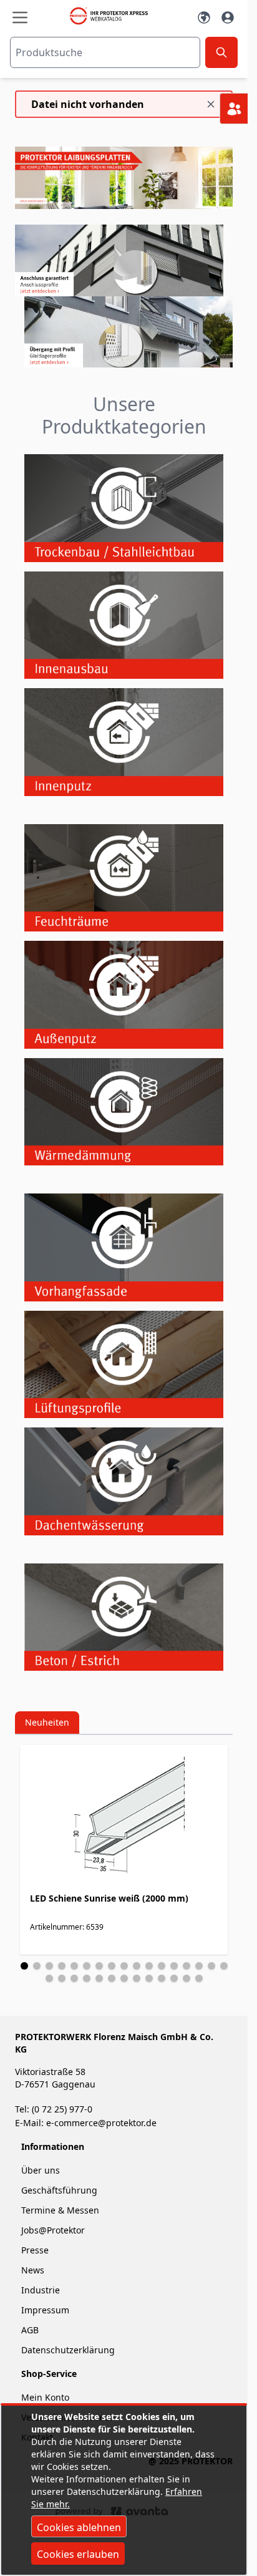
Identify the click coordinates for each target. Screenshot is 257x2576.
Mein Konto (45, 2397)
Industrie (41, 2290)
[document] (124, 2490)
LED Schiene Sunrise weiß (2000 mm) (109, 1898)
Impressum (45, 2310)
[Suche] (221, 52)
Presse (35, 2250)
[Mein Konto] (228, 17)
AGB (30, 2330)
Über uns (42, 2170)
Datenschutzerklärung (68, 2350)
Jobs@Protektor (53, 2230)
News (33, 2270)
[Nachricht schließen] (211, 104)
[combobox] (105, 52)
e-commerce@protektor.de (101, 2123)
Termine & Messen (60, 2210)
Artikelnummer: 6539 (67, 1927)
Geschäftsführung (59, 2190)
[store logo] (112, 16)
